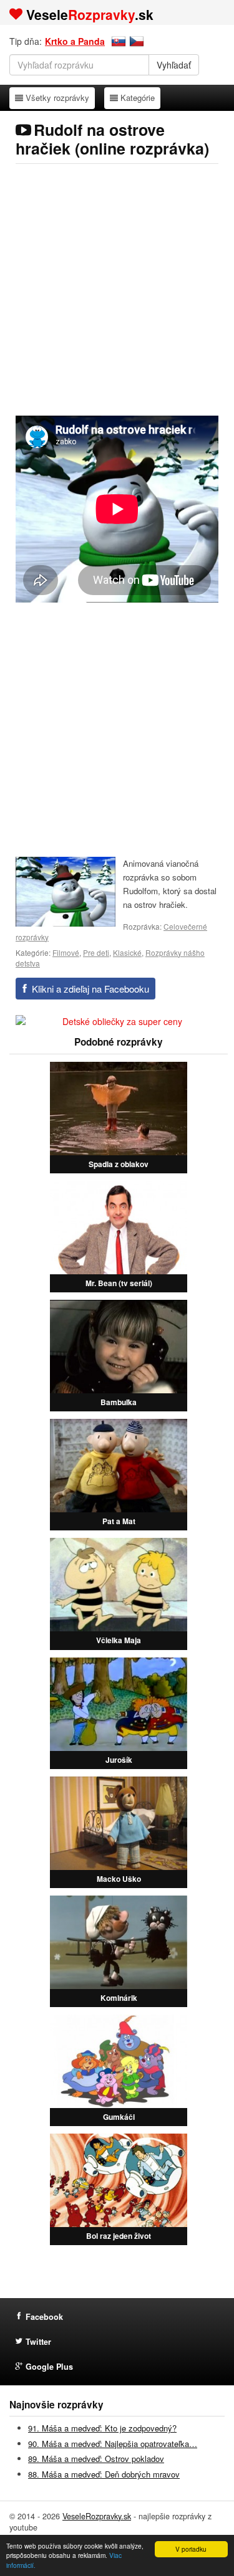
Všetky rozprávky (57, 97)
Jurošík (119, 1760)
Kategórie (137, 97)
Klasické (127, 952)
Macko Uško (119, 1879)
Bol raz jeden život (119, 2236)
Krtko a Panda (75, 41)
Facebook (44, 2317)
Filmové (66, 952)
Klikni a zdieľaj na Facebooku (90, 989)
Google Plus (49, 2367)
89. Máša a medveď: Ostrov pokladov (96, 2459)
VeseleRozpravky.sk (97, 2516)
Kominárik (119, 1998)
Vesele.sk (90, 14)
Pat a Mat (119, 1521)
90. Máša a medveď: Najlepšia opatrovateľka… (113, 2444)
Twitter (38, 2342)
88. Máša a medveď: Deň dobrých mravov (104, 2474)
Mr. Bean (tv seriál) (119, 1283)
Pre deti (96, 952)
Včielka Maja (119, 1640)
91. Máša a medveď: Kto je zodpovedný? (102, 2428)
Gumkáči (119, 2117)
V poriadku (191, 2549)
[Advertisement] (117, 289)
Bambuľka (119, 1402)
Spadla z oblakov (119, 1164)
